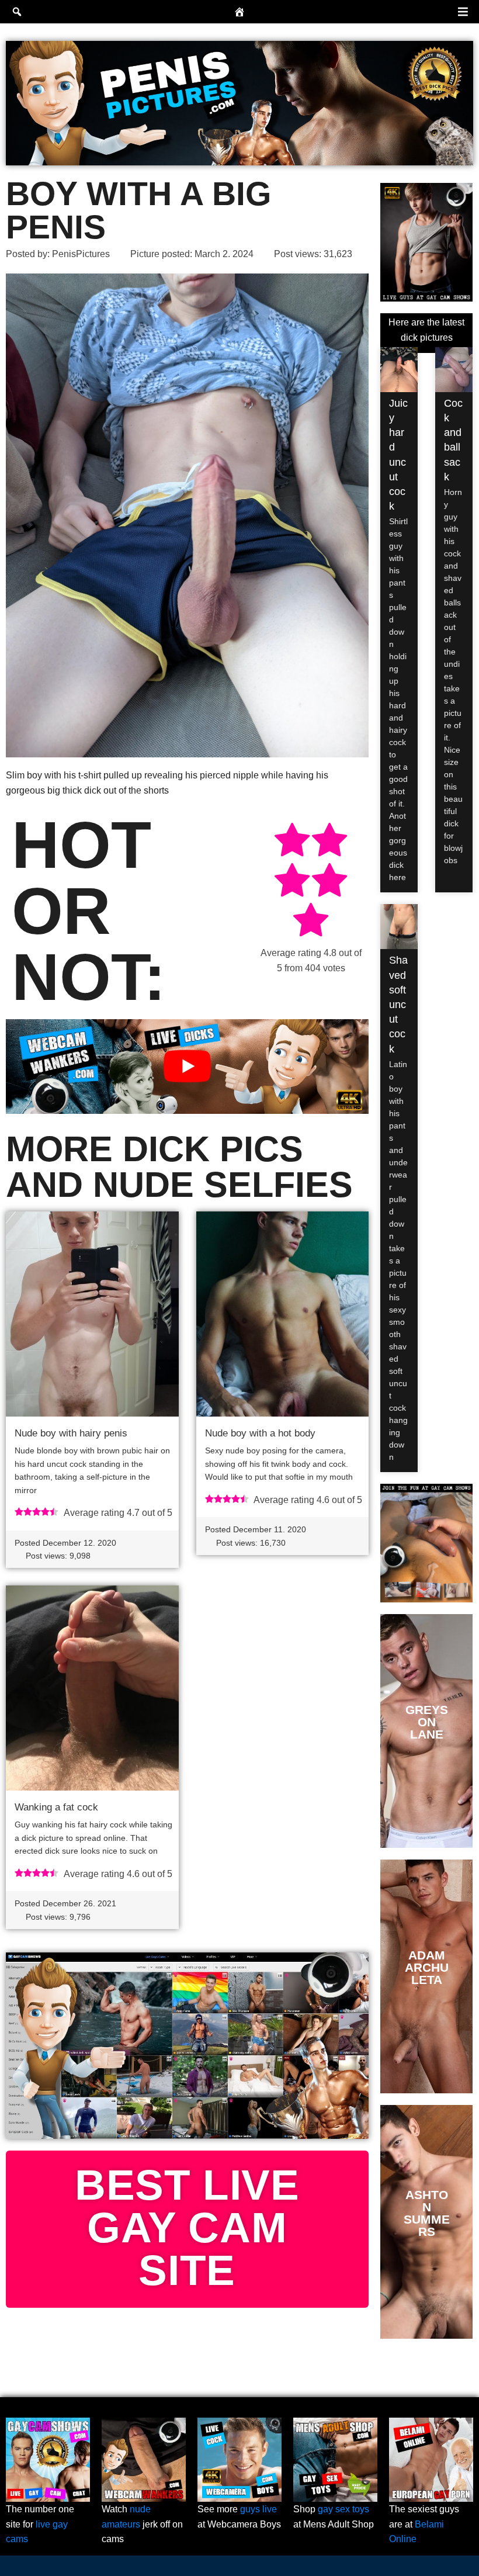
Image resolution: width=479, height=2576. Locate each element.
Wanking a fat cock (56, 1807)
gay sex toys (343, 2509)
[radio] (292, 842)
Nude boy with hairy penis (71, 1433)
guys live (258, 2509)
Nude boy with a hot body (260, 1433)
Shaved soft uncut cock (398, 1004)
